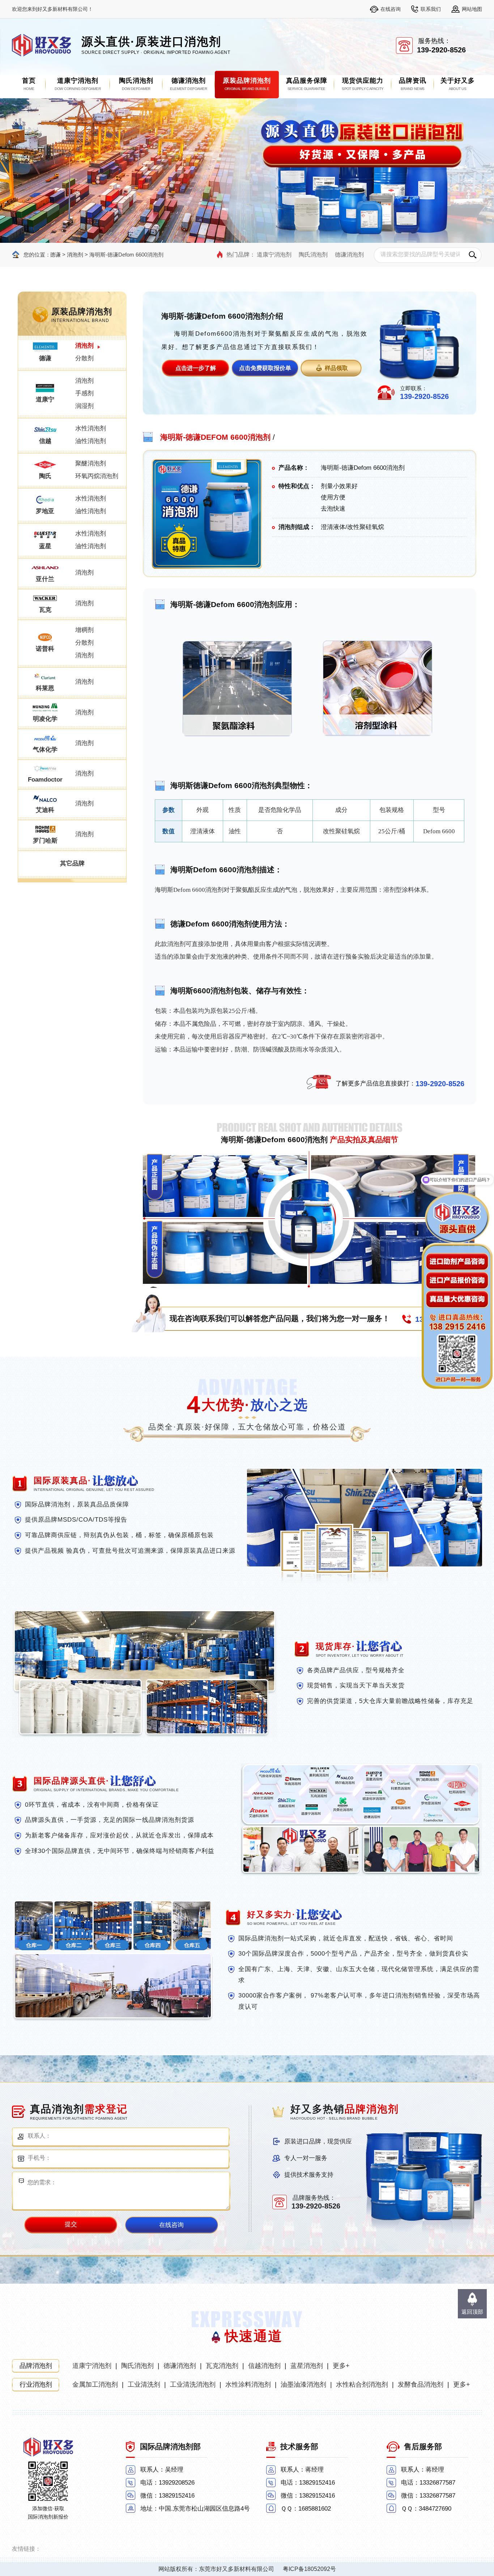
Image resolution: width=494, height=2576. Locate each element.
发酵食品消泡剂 (421, 2384)
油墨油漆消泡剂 (303, 2384)
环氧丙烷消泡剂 (97, 476)
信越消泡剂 (264, 2366)
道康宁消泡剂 (274, 255)
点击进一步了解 (196, 368)
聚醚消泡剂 (91, 463)
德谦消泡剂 (349, 255)
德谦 (55, 255)
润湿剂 (84, 406)
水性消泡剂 (91, 428)
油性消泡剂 (91, 441)
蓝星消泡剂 (307, 2366)
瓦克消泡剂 (222, 2366)
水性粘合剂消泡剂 (362, 2384)
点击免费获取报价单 (265, 368)
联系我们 (431, 9)
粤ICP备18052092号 (309, 2569)
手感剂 (84, 393)
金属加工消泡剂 (95, 2384)
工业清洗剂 (144, 2384)
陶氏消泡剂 (313, 255)
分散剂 (84, 358)
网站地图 (472, 9)
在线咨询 (391, 9)
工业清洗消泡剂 (193, 2384)
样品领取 (336, 368)
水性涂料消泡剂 (248, 2384)
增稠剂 (84, 630)
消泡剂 (75, 255)
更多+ (341, 2366)
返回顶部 (472, 2312)
